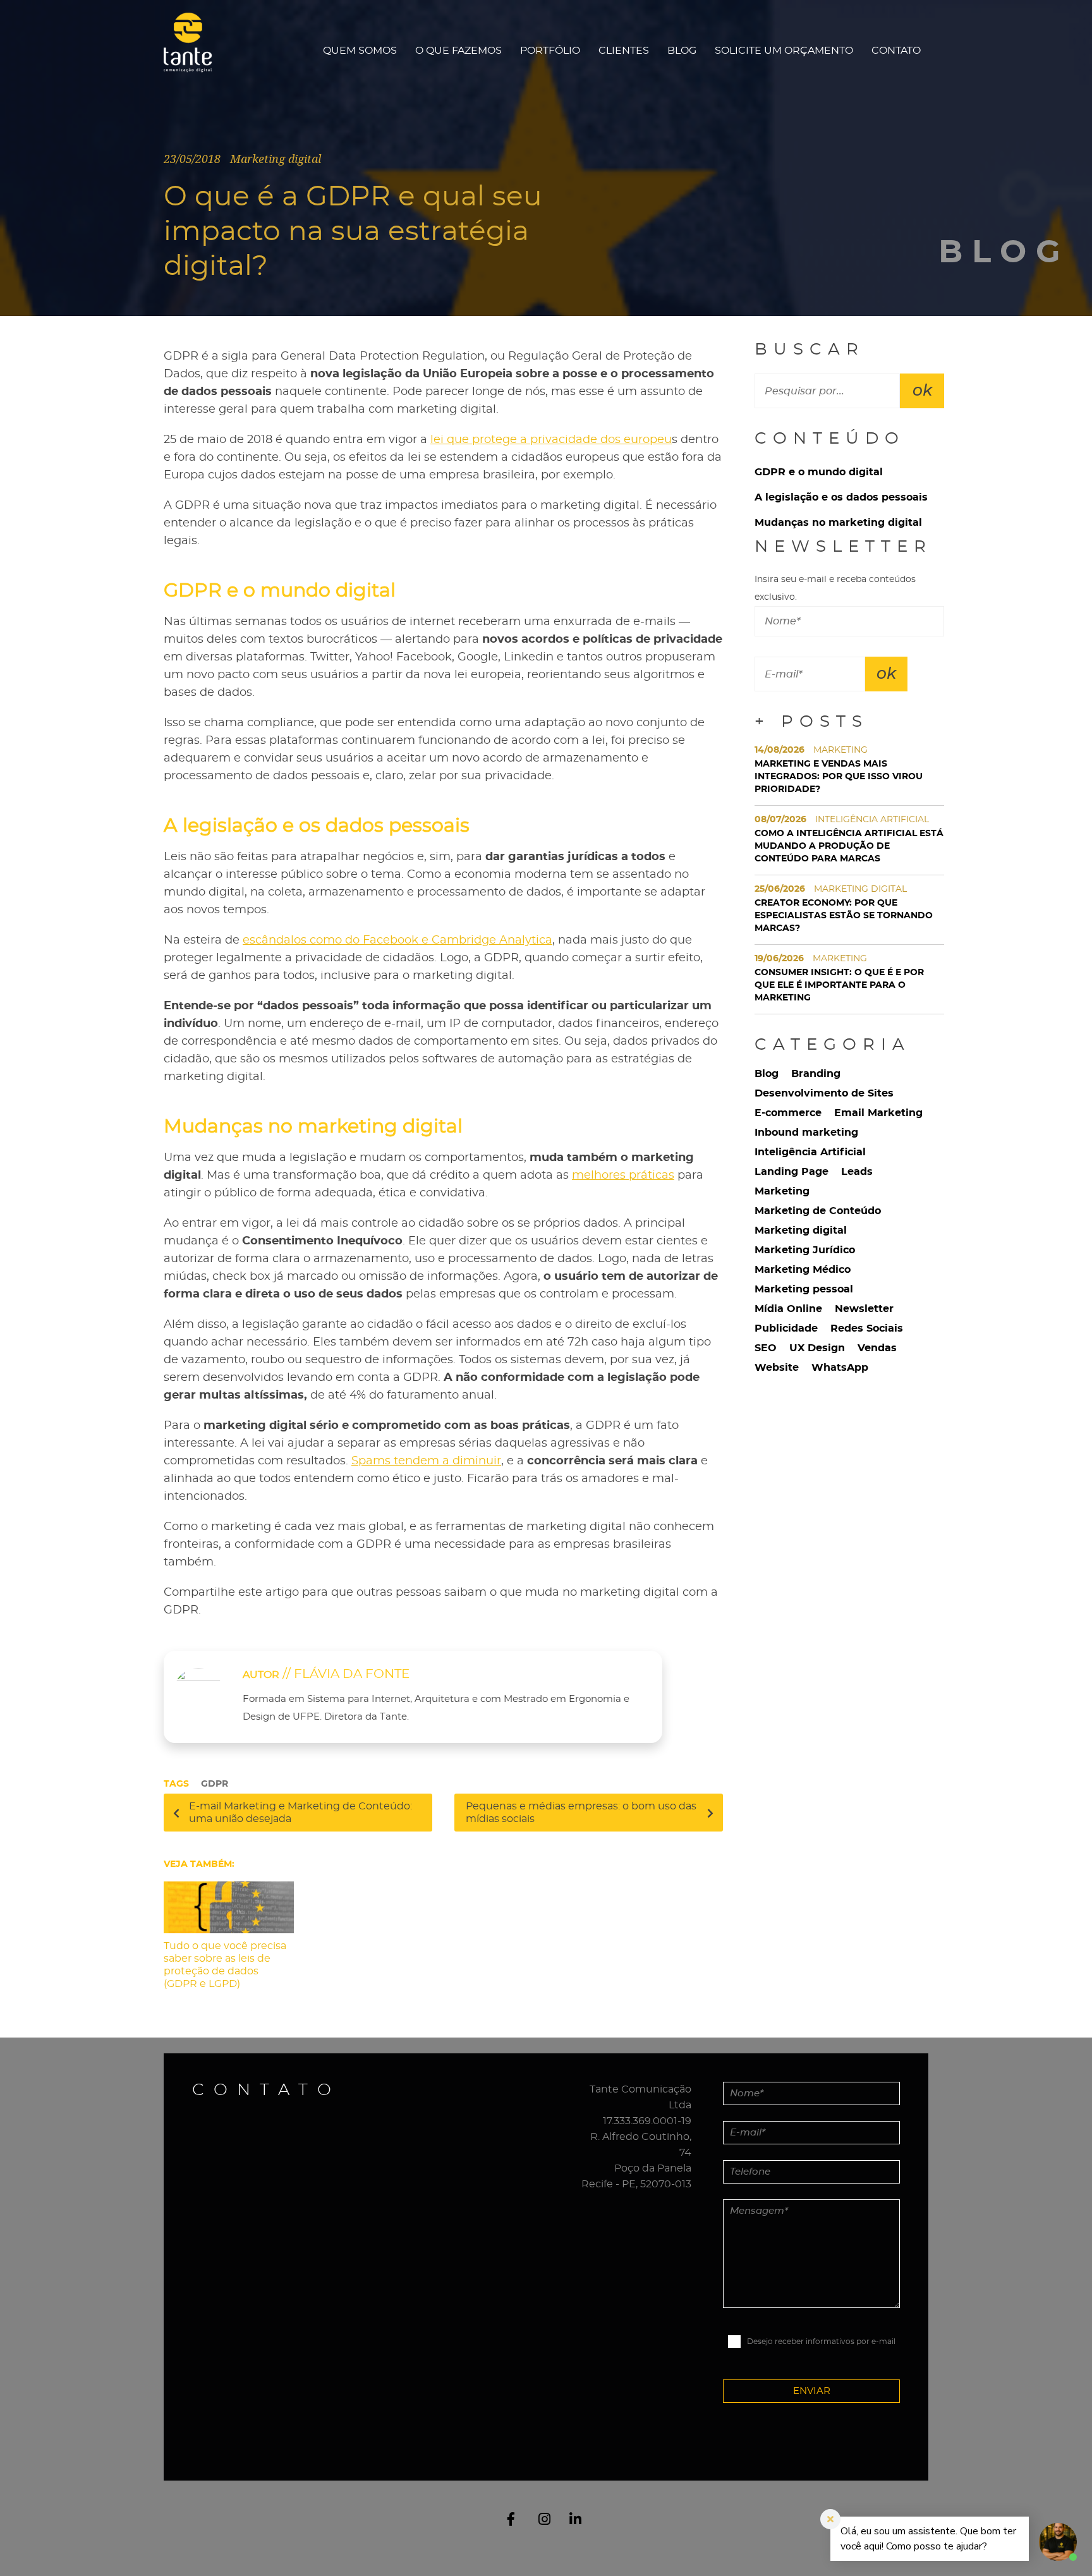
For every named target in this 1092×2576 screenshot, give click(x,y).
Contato (896, 51)
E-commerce (788, 1113)
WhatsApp (840, 1368)
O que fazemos (458, 51)
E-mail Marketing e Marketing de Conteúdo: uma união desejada (300, 1813)
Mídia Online (788, 1309)
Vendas (877, 1348)
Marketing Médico (803, 1270)
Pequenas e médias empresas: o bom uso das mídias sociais (581, 1813)
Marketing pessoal (804, 1289)
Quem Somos (360, 51)
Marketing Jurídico (805, 1250)
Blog (682, 51)
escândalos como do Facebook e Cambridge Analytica (397, 940)
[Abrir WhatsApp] (32, 2544)
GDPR (215, 1784)
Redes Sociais (867, 1328)
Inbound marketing (806, 1133)
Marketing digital (801, 1230)
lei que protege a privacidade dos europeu (551, 440)
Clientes (624, 51)
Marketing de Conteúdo (818, 1211)
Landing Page (792, 1172)
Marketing (782, 1191)
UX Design (817, 1348)
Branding (816, 1074)
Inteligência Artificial (810, 1152)
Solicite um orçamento (784, 51)
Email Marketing (878, 1113)
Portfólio (550, 51)
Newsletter (864, 1309)
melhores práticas (623, 1176)
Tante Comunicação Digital (194, 50)
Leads (857, 1172)
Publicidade (786, 1328)
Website (777, 1368)
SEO (766, 1348)
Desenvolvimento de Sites (824, 1093)
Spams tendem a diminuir (426, 1461)
